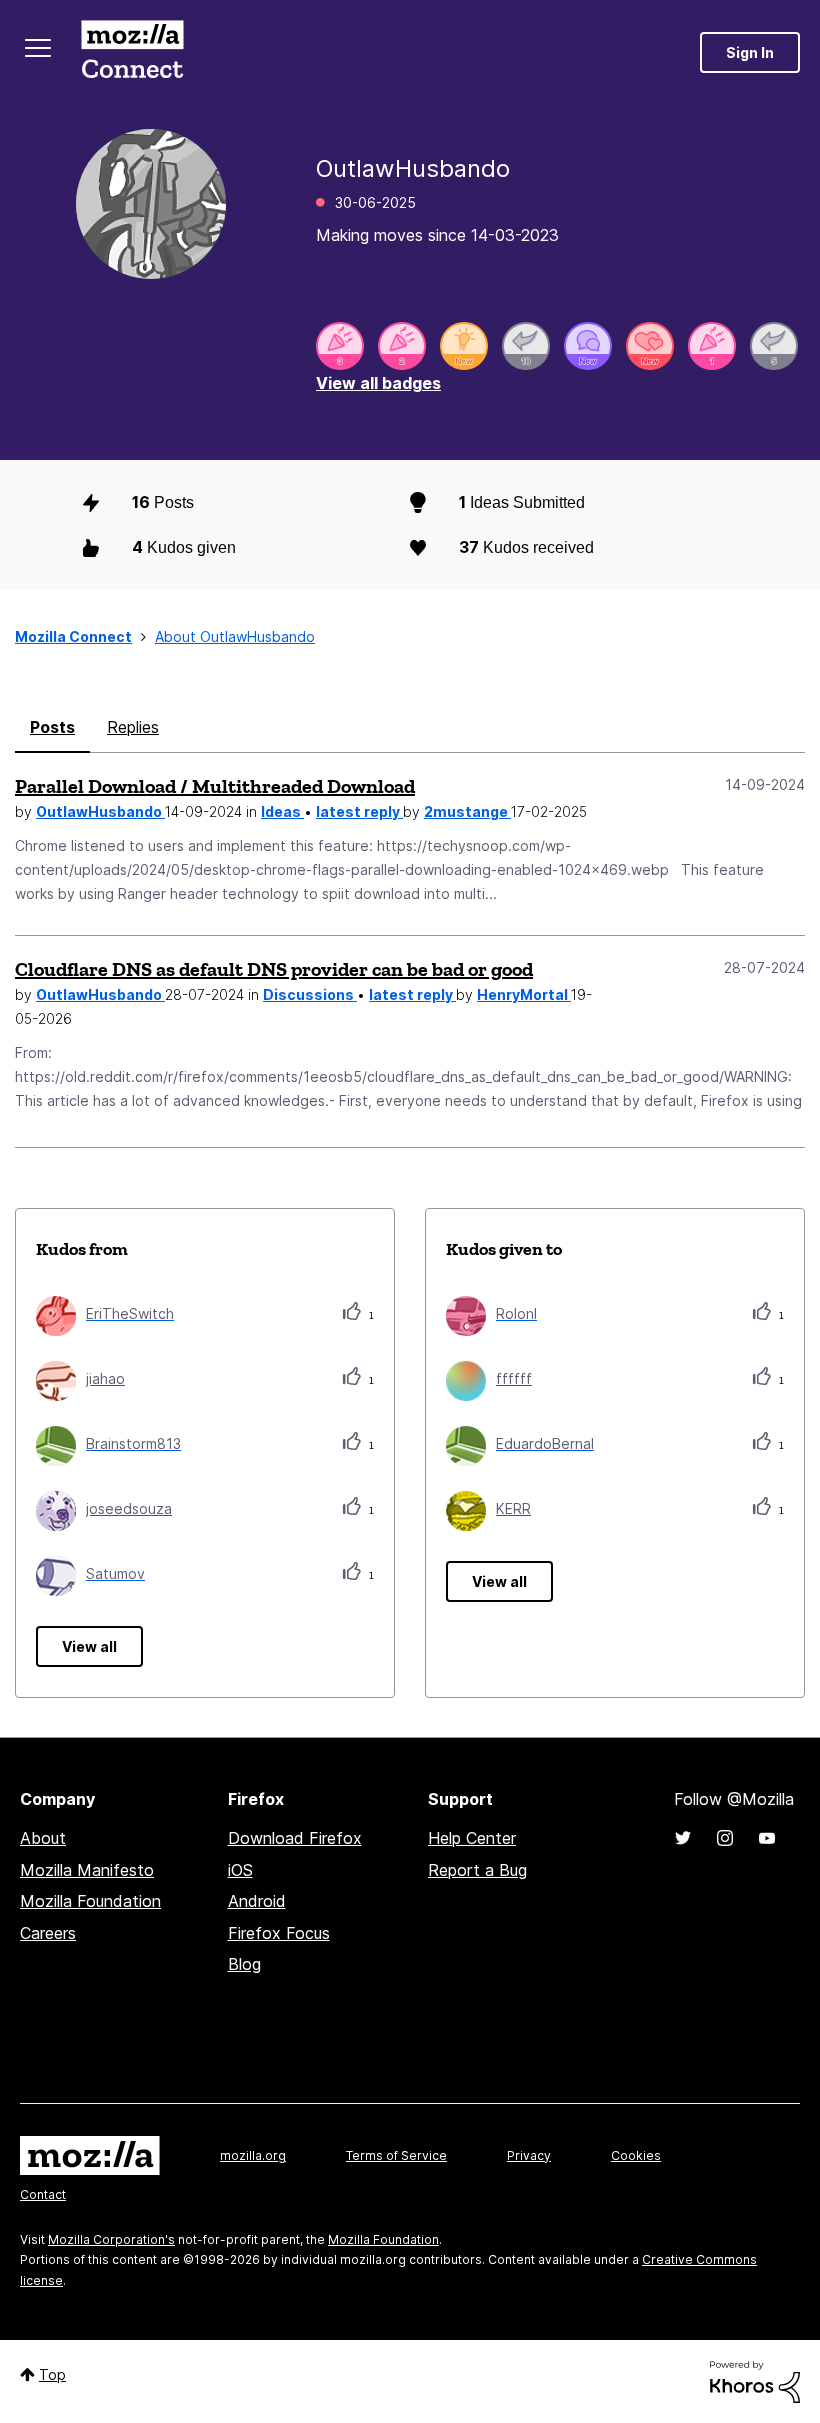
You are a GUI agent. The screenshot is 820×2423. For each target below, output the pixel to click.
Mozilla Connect (132, 52)
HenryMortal (524, 994)
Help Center (472, 1838)
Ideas (282, 811)
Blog (244, 1964)
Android (257, 1901)
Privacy (529, 2155)
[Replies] (526, 346)
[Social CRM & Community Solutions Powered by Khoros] (755, 2380)
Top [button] (52, 2374)
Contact (43, 2194)
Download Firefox (295, 1838)
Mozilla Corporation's (111, 2239)
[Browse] (38, 48)
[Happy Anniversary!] (340, 346)
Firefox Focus (279, 1933)
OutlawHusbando (100, 811)
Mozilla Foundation (90, 1901)
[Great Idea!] (464, 346)
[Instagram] (725, 1838)
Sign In (750, 52)
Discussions (310, 994)
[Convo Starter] (588, 346)
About (43, 1838)
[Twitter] (683, 1838)
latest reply (359, 811)
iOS (240, 1870)
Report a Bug (477, 1870)
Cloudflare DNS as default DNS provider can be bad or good (274, 969)
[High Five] (650, 346)
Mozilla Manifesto (87, 1870)
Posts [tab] (52, 727)
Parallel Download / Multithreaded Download (215, 786)
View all (89, 1646)
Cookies (636, 2155)
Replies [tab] (133, 727)
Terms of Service (396, 2155)
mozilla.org (253, 2155)
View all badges (378, 383)
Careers (48, 1933)
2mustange (467, 811)
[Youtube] (767, 1838)
